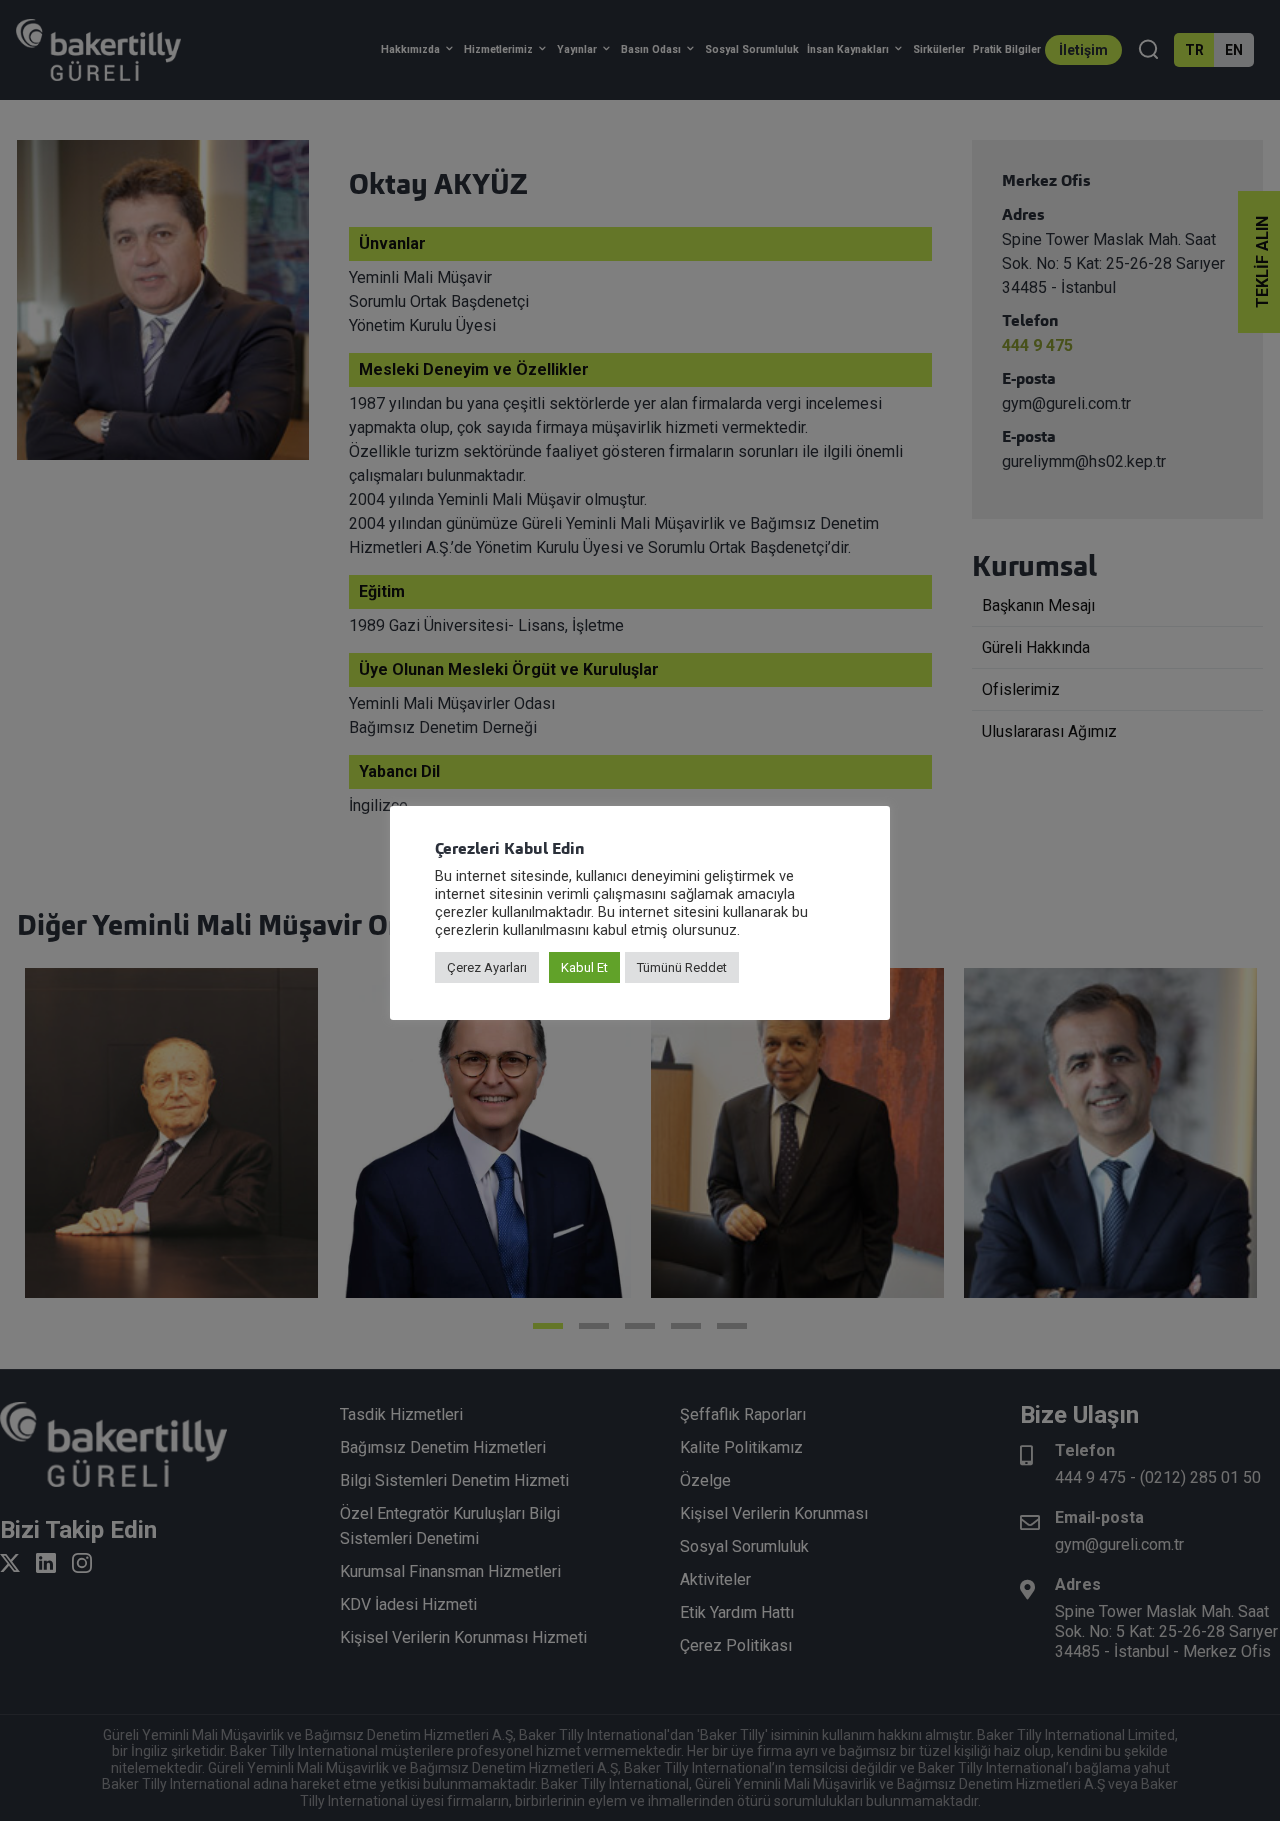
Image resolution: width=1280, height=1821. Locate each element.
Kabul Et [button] (584, 967)
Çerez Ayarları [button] (487, 967)
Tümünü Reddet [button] (682, 967)
